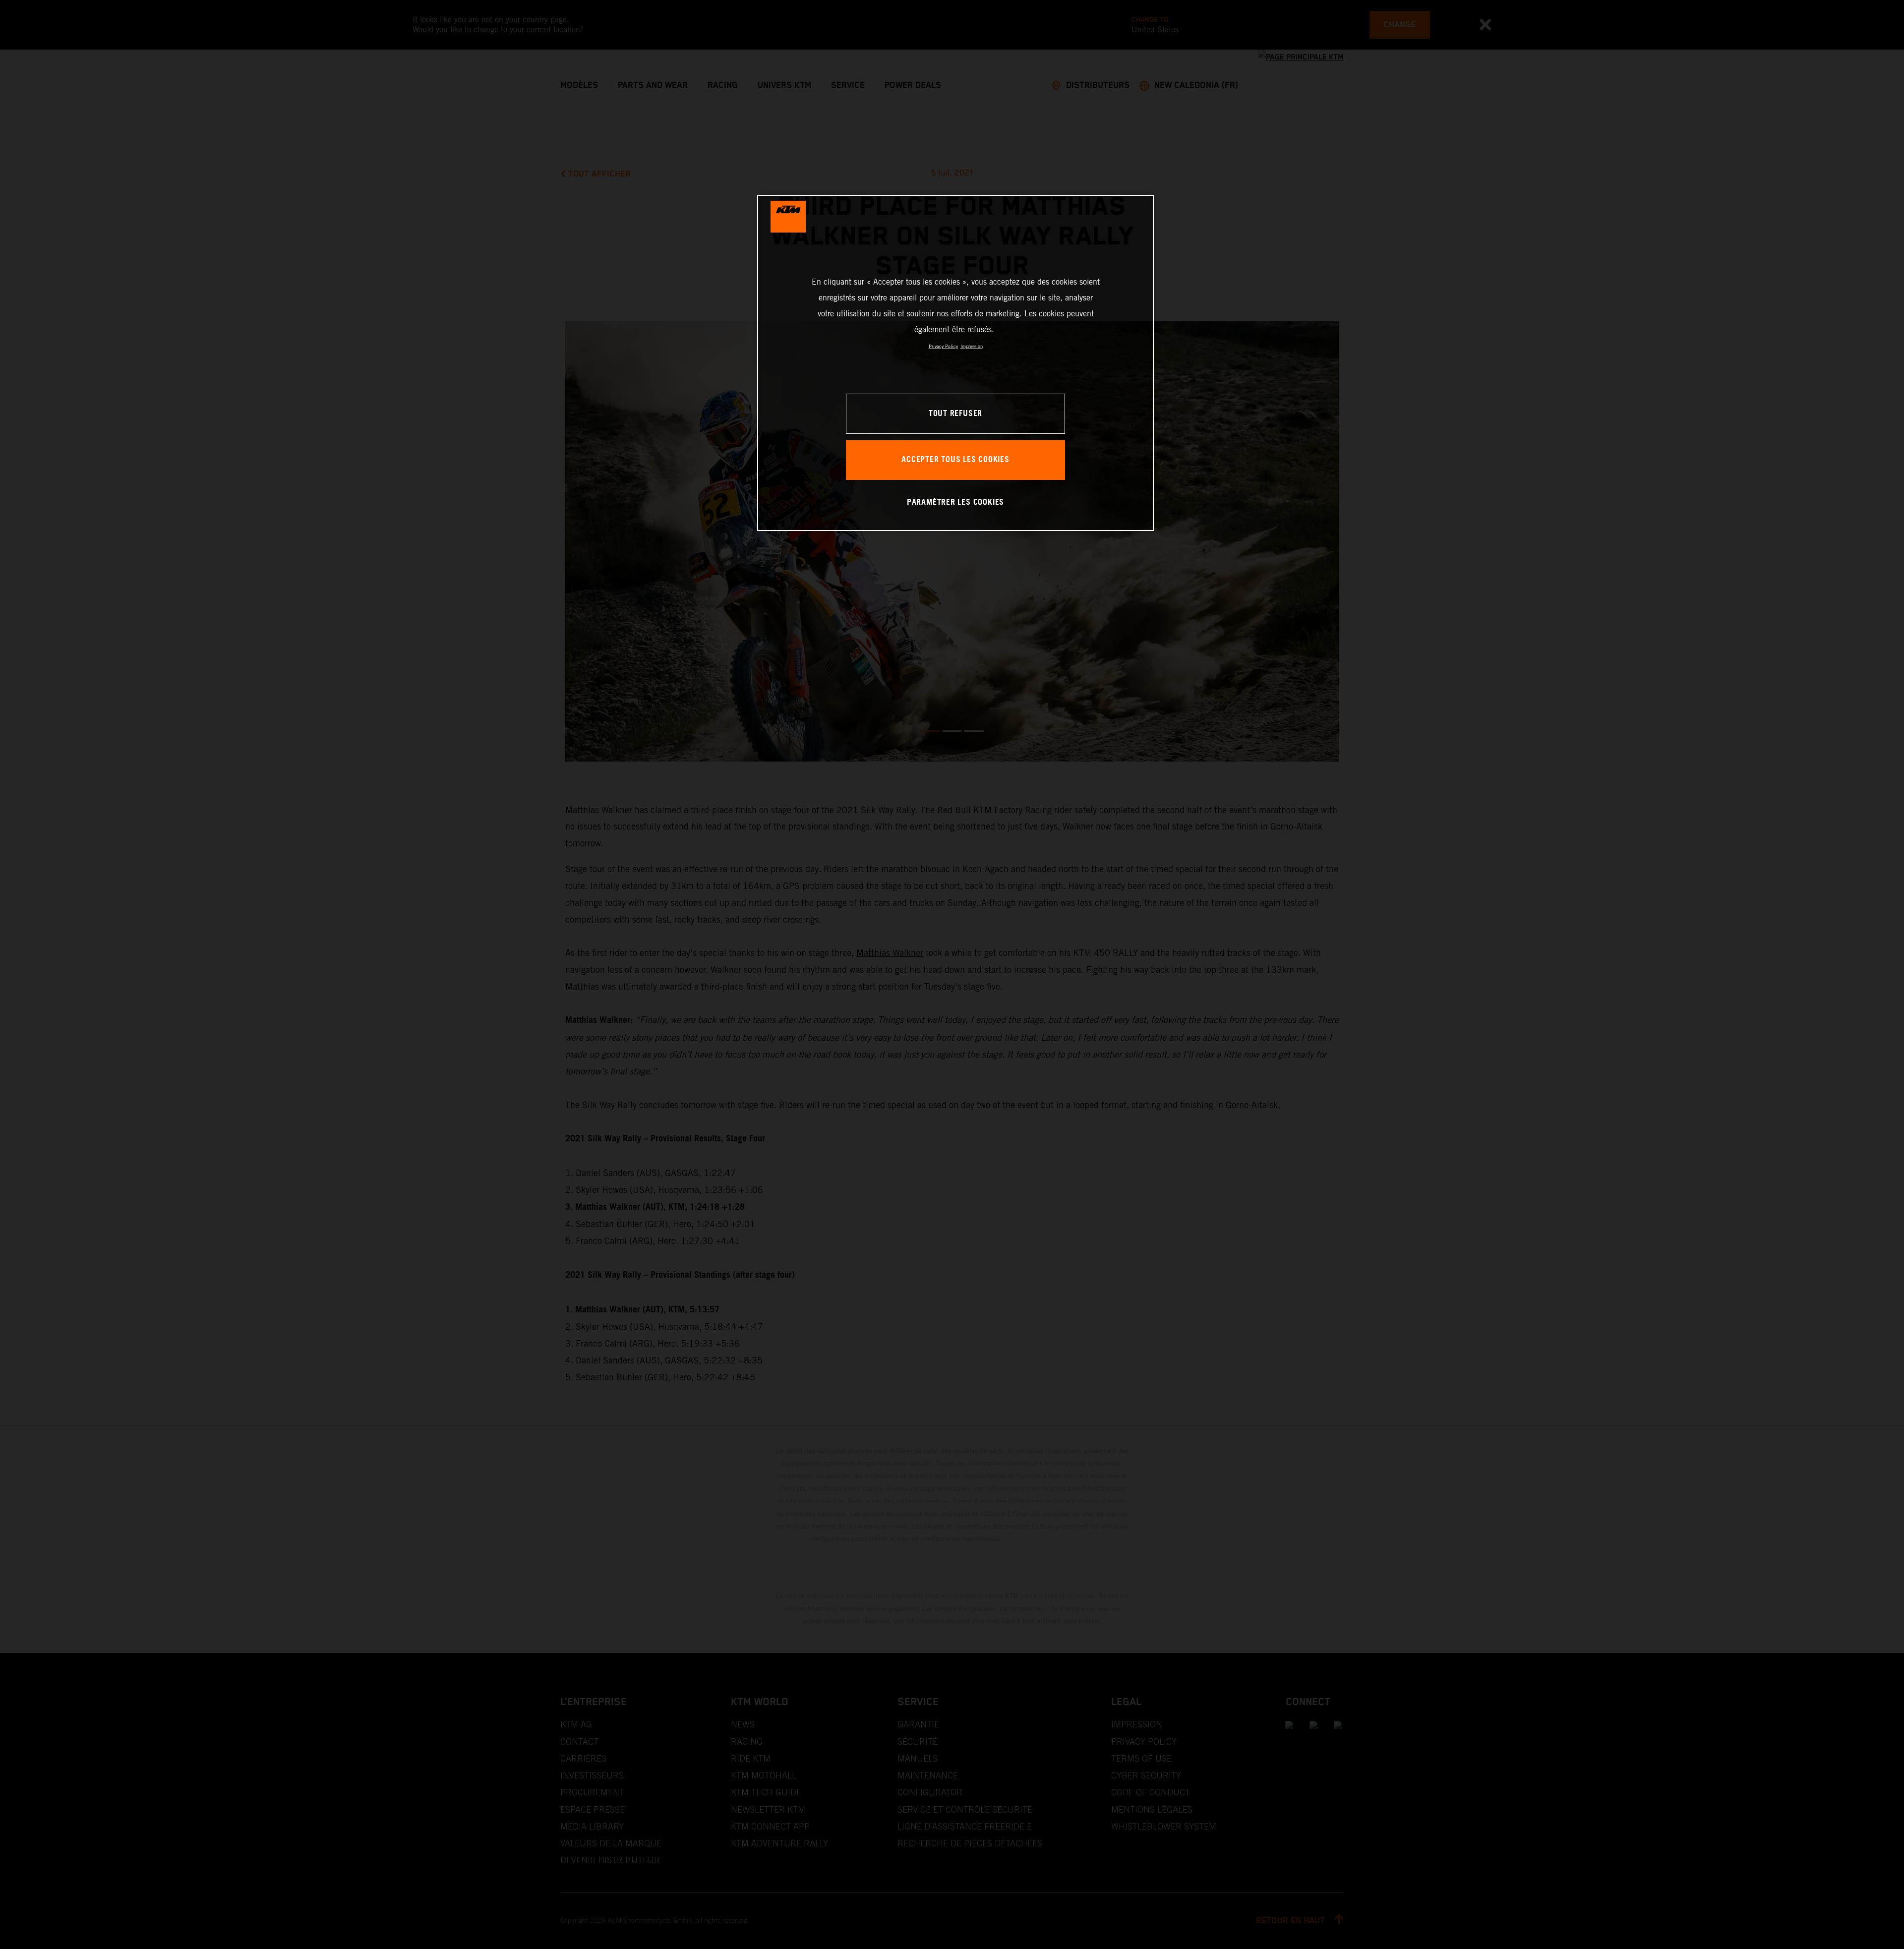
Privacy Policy (943, 346)
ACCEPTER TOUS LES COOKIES (955, 460)
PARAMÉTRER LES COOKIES (955, 502)
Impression (972, 346)
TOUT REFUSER (955, 414)
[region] (955, 363)
